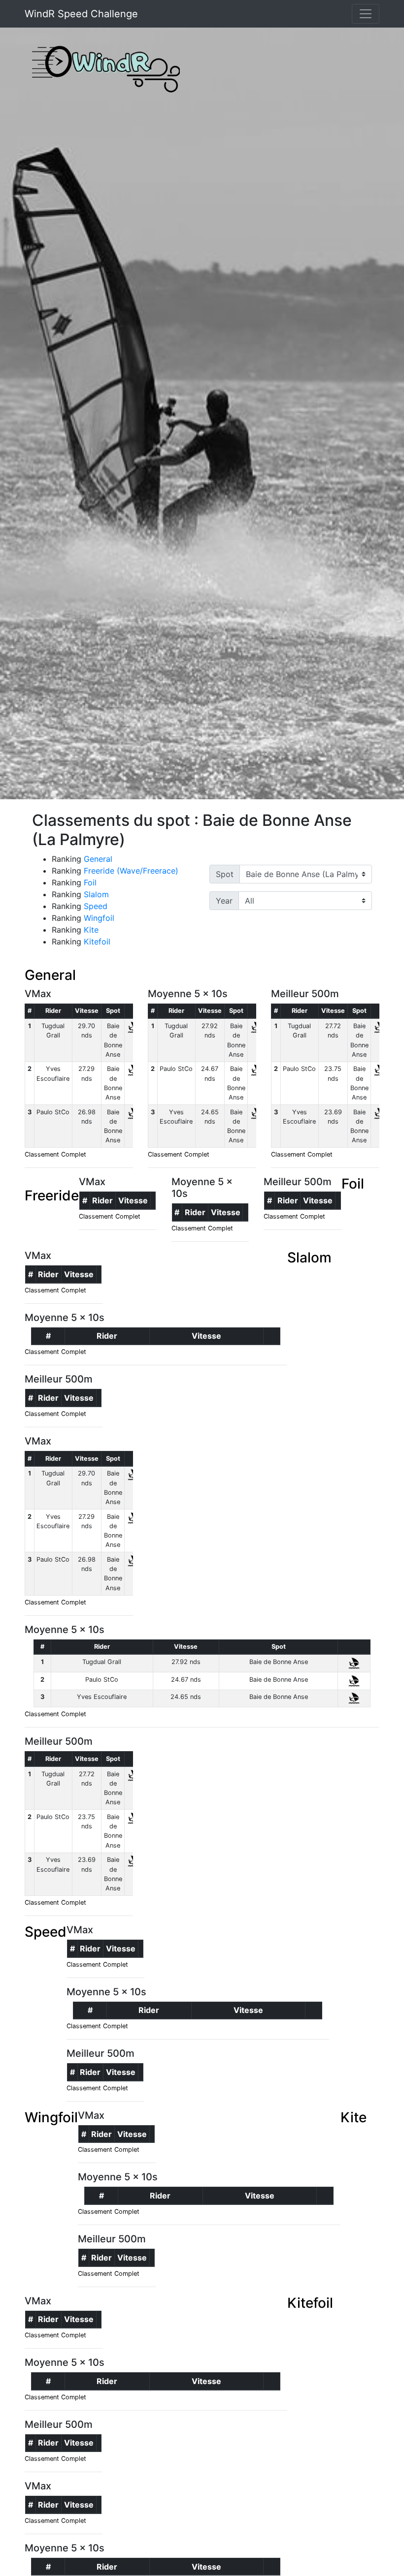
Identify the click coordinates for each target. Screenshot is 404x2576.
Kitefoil (97, 942)
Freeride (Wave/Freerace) (131, 871)
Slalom (96, 894)
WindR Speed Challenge (81, 14)
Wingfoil (99, 918)
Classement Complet (55, 1154)
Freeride (52, 1195)
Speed (96, 906)
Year (224, 901)
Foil (90, 882)
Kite (91, 930)
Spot (225, 874)
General (98, 859)
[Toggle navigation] (366, 14)
